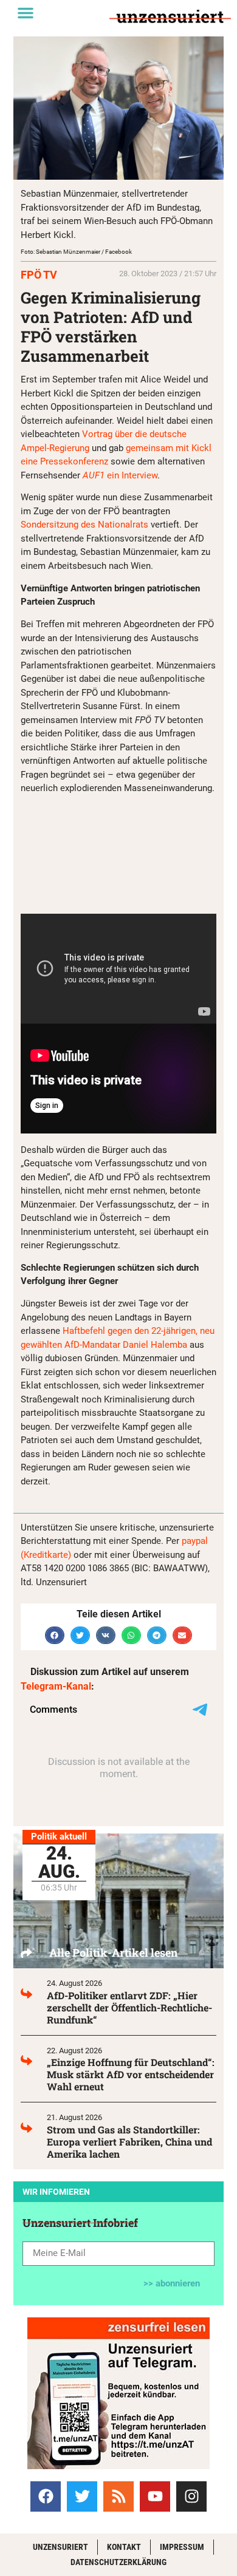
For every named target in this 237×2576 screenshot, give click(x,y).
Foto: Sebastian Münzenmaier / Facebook (76, 252)
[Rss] (118, 2496)
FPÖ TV (39, 275)
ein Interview (120, 475)
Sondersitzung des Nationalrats (84, 525)
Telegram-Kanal (56, 1686)
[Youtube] (155, 2496)
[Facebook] (46, 2496)
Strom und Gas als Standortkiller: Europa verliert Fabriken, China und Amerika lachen (129, 2142)
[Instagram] (191, 2496)
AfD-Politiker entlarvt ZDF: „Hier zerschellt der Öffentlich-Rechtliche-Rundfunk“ (129, 2007)
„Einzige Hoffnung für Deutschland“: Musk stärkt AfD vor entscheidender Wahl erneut (131, 2074)
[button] (26, 13)
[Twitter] (82, 2496)
